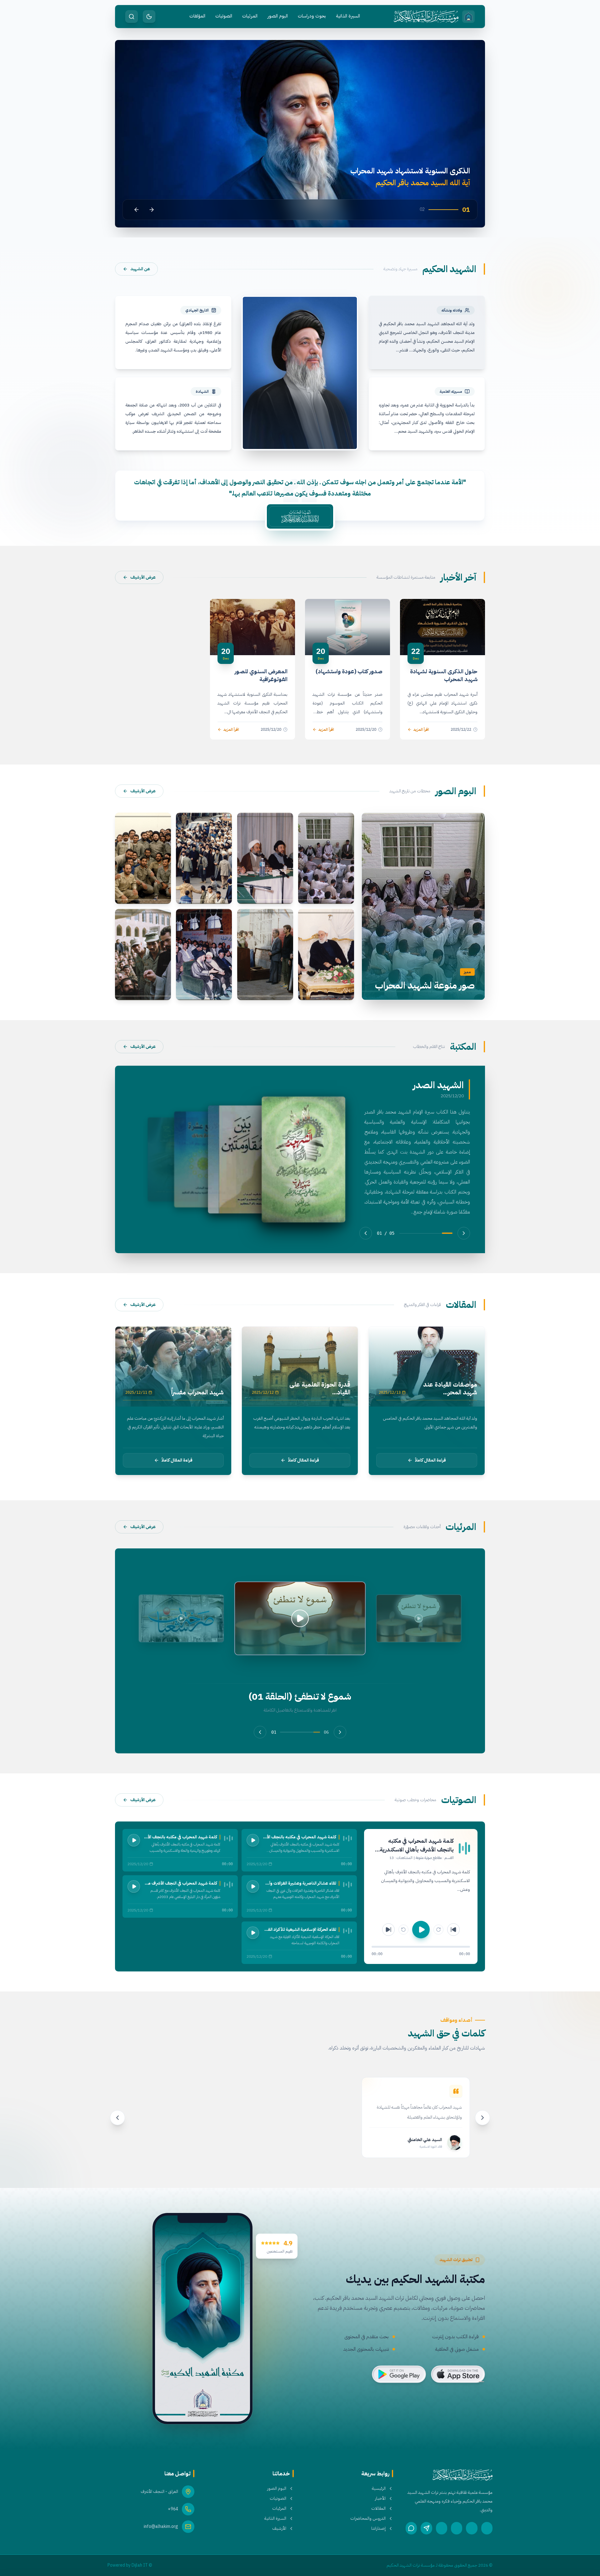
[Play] (253, 1840)
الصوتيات (224, 16)
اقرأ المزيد (421, 730)
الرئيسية (379, 2489)
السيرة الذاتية (348, 16)
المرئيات (250, 16)
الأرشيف (279, 2529)
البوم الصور (278, 16)
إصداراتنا (378, 2529)
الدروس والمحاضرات (368, 2519)
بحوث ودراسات (312, 16)
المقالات (378, 2509)
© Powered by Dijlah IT (130, 2565)
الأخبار (380, 2499)
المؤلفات (197, 16)
